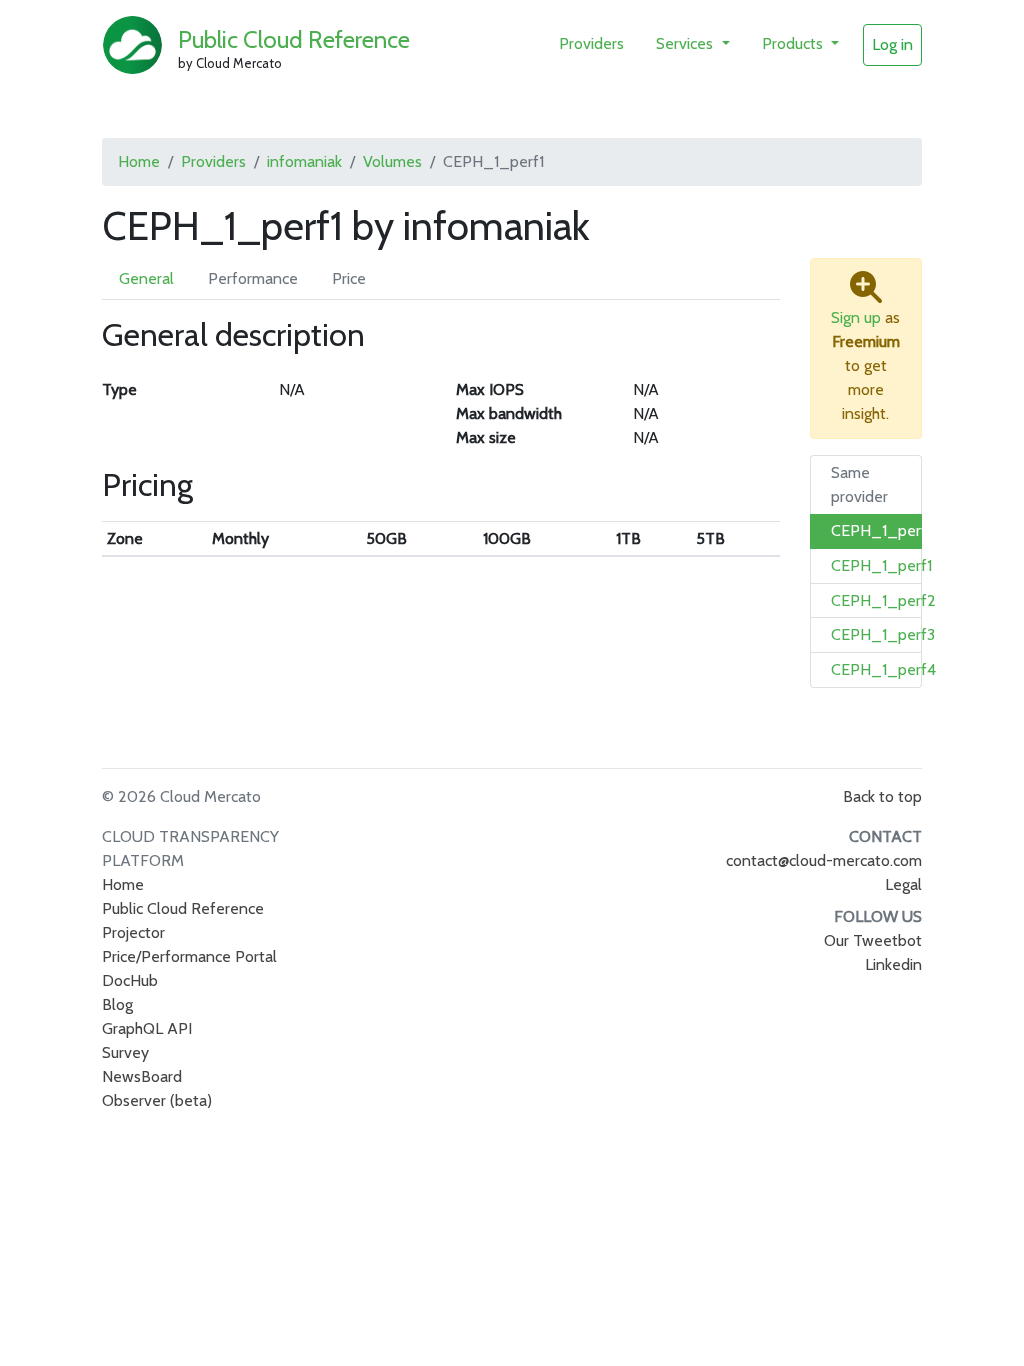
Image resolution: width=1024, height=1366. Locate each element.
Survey (125, 1052)
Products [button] (794, 43)
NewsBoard (142, 1076)
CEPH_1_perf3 (883, 634)
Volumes (392, 161)
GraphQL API (147, 1028)
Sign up (856, 317)
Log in (892, 44)
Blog (117, 1004)
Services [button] (686, 43)
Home (139, 161)
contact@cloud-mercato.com (824, 860)
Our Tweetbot (873, 940)
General (146, 278)
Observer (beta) (157, 1100)
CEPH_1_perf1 (881, 530)
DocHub (130, 980)
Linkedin (893, 964)
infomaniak (304, 161)
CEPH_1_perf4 (883, 669)
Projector (133, 932)
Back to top (882, 796)
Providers (591, 43)
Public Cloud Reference (294, 39)
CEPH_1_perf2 (883, 600)
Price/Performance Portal (189, 956)
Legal (903, 884)
